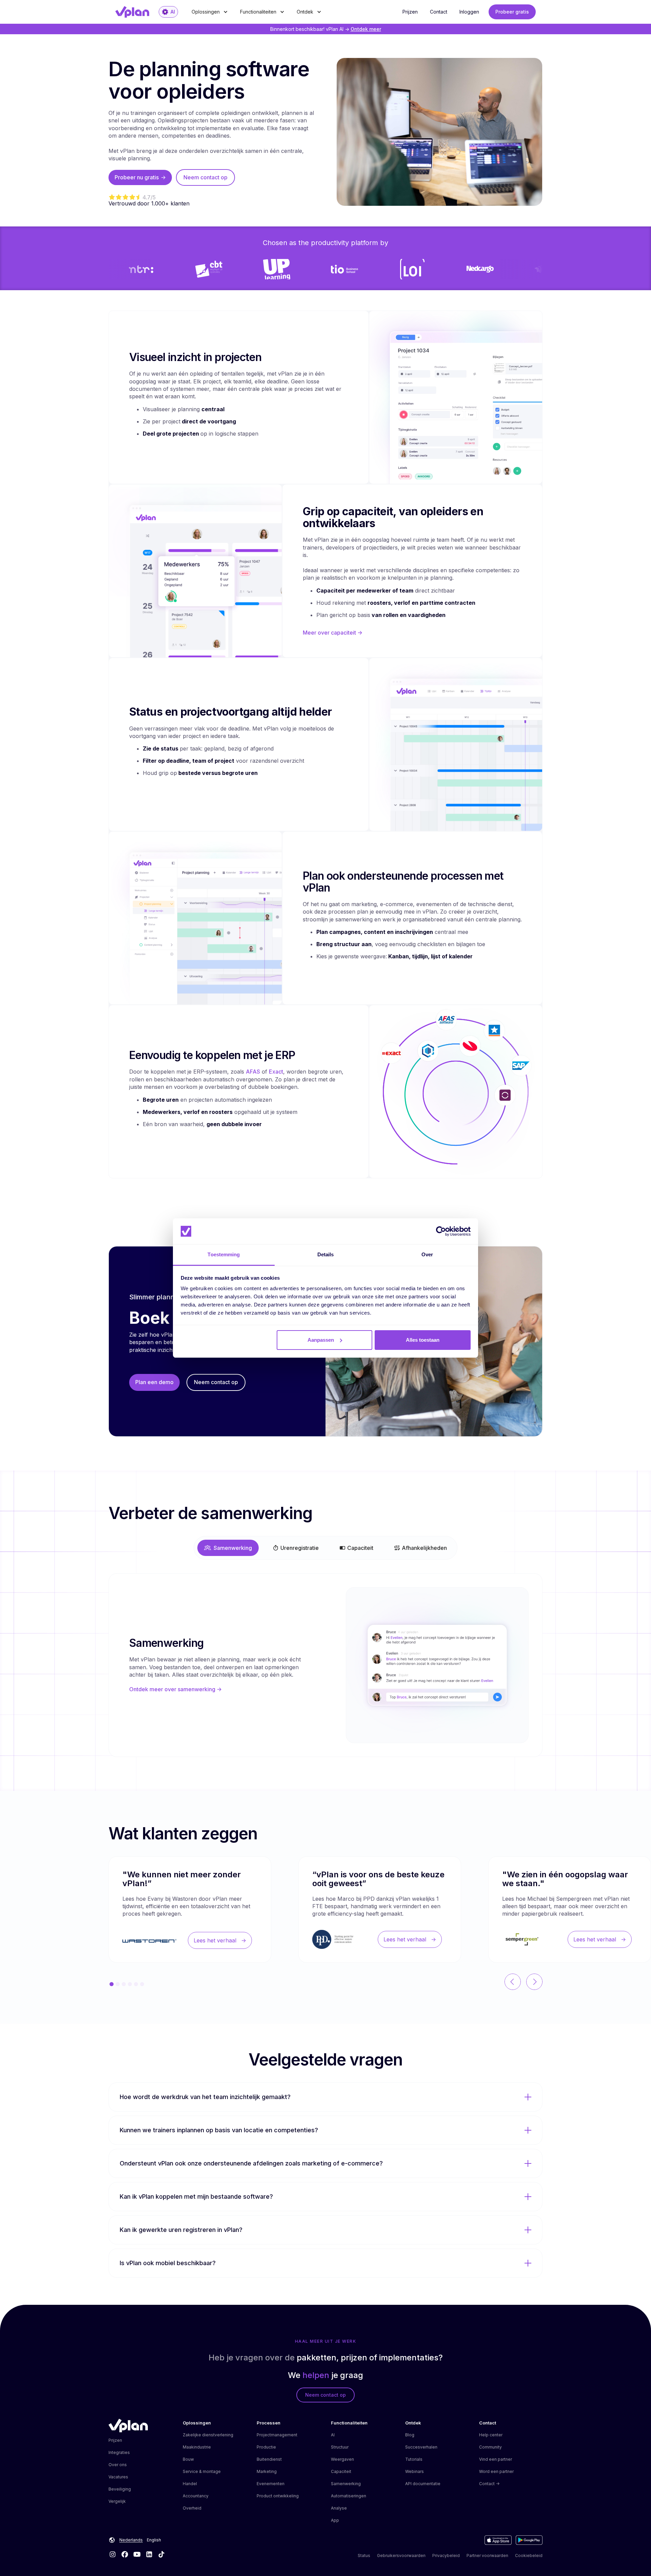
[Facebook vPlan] (125, 2554)
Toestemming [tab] (224, 1254)
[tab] (228, 1548)
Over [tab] (427, 1254)
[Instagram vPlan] (113, 2554)
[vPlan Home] (128, 2425)
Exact (276, 1072)
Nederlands (131, 2540)
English (154, 2540)
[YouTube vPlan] (137, 2554)
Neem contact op (205, 177)
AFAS (253, 1072)
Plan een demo (154, 1382)
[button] (210, 12)
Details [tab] (326, 1254)
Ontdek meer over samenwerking (175, 1689)
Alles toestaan (423, 1340)
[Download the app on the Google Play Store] (529, 2540)
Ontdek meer (366, 29)
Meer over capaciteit (333, 633)
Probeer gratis (512, 12)
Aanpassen (321, 1340)
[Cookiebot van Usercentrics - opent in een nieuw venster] (441, 1231)
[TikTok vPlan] (161, 2554)
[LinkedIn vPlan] (149, 2554)
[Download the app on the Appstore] (498, 2540)
